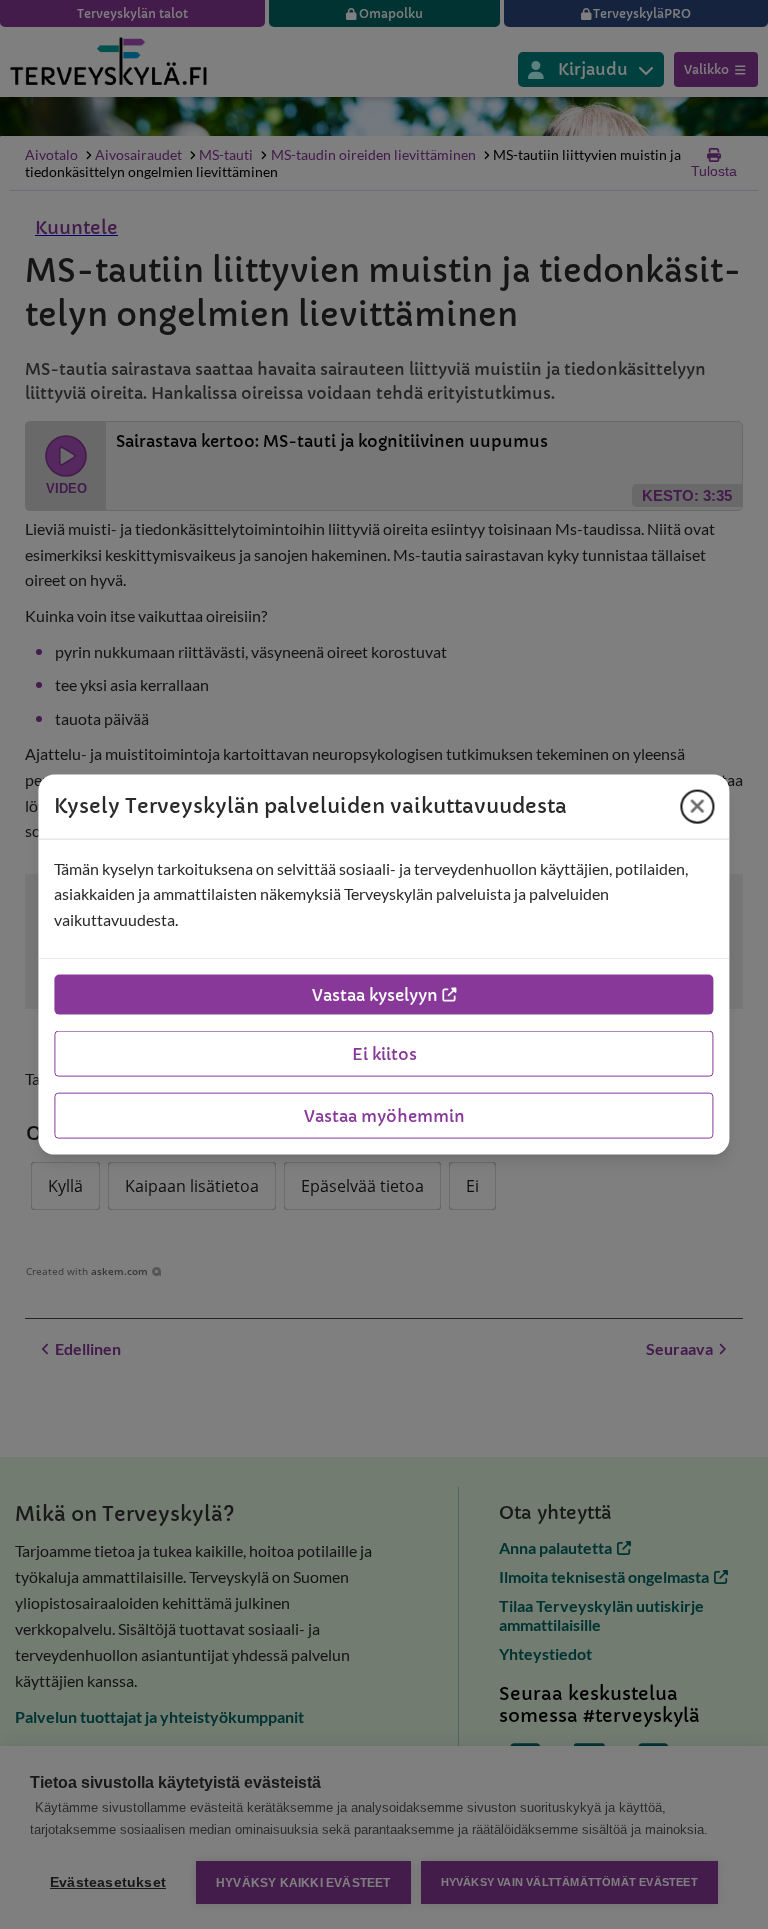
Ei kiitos (384, 1054)
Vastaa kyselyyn (375, 995)
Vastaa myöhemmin (384, 1116)
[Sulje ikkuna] (698, 806)
